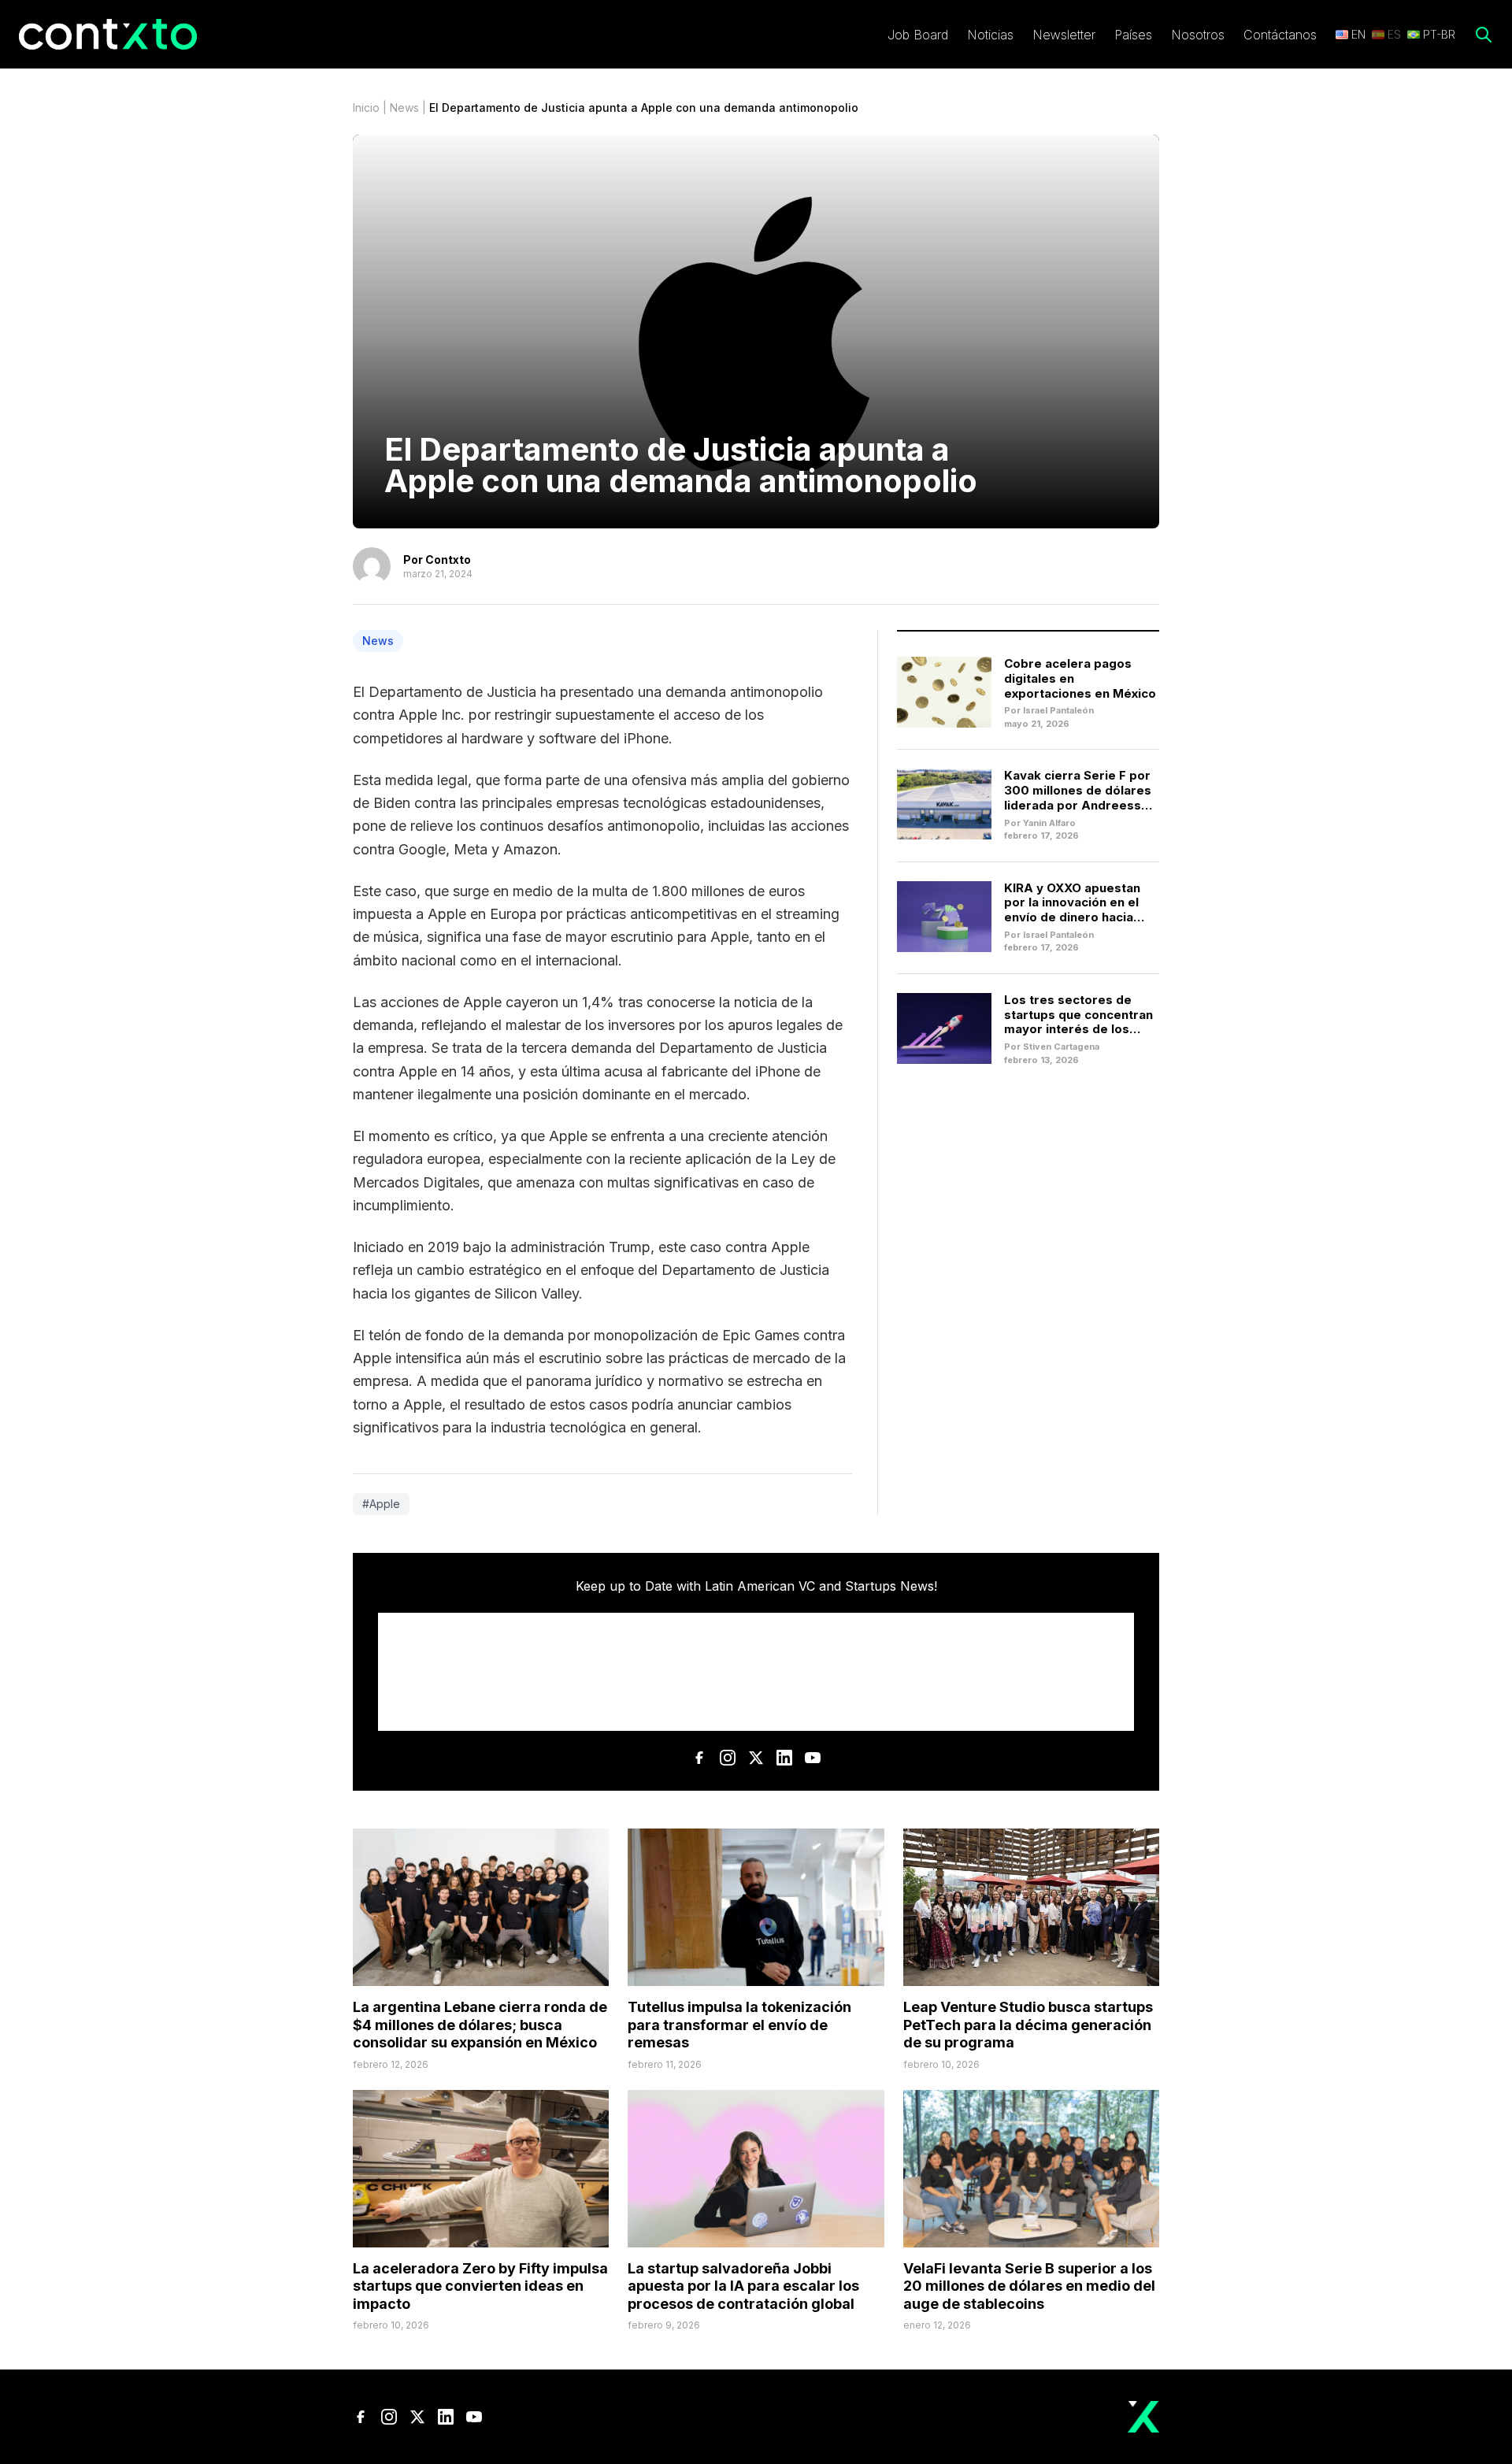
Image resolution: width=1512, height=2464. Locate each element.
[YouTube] (813, 1758)
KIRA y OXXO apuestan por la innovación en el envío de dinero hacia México (1072, 910)
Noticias (990, 35)
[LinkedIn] (784, 1758)
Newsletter (1064, 35)
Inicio (366, 107)
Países (1133, 35)
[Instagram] (728, 1758)
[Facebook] (699, 1758)
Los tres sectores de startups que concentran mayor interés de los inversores (1078, 1022)
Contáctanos (1280, 35)
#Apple (381, 1504)
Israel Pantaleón (1058, 710)
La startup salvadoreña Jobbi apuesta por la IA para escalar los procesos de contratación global (743, 2286)
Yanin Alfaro (1049, 823)
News (404, 107)
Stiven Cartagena (1061, 1047)
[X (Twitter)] (756, 1758)
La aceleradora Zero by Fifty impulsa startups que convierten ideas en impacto (480, 2286)
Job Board (918, 35)
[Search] (1484, 35)
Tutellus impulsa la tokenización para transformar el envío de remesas (739, 2025)
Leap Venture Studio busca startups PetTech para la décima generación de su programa (1028, 2025)
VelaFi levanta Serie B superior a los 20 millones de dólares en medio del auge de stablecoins (1029, 2286)
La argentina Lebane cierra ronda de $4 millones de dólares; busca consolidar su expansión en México (480, 2025)
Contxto (448, 559)
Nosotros (1198, 35)
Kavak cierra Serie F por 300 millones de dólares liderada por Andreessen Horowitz (1080, 797)
